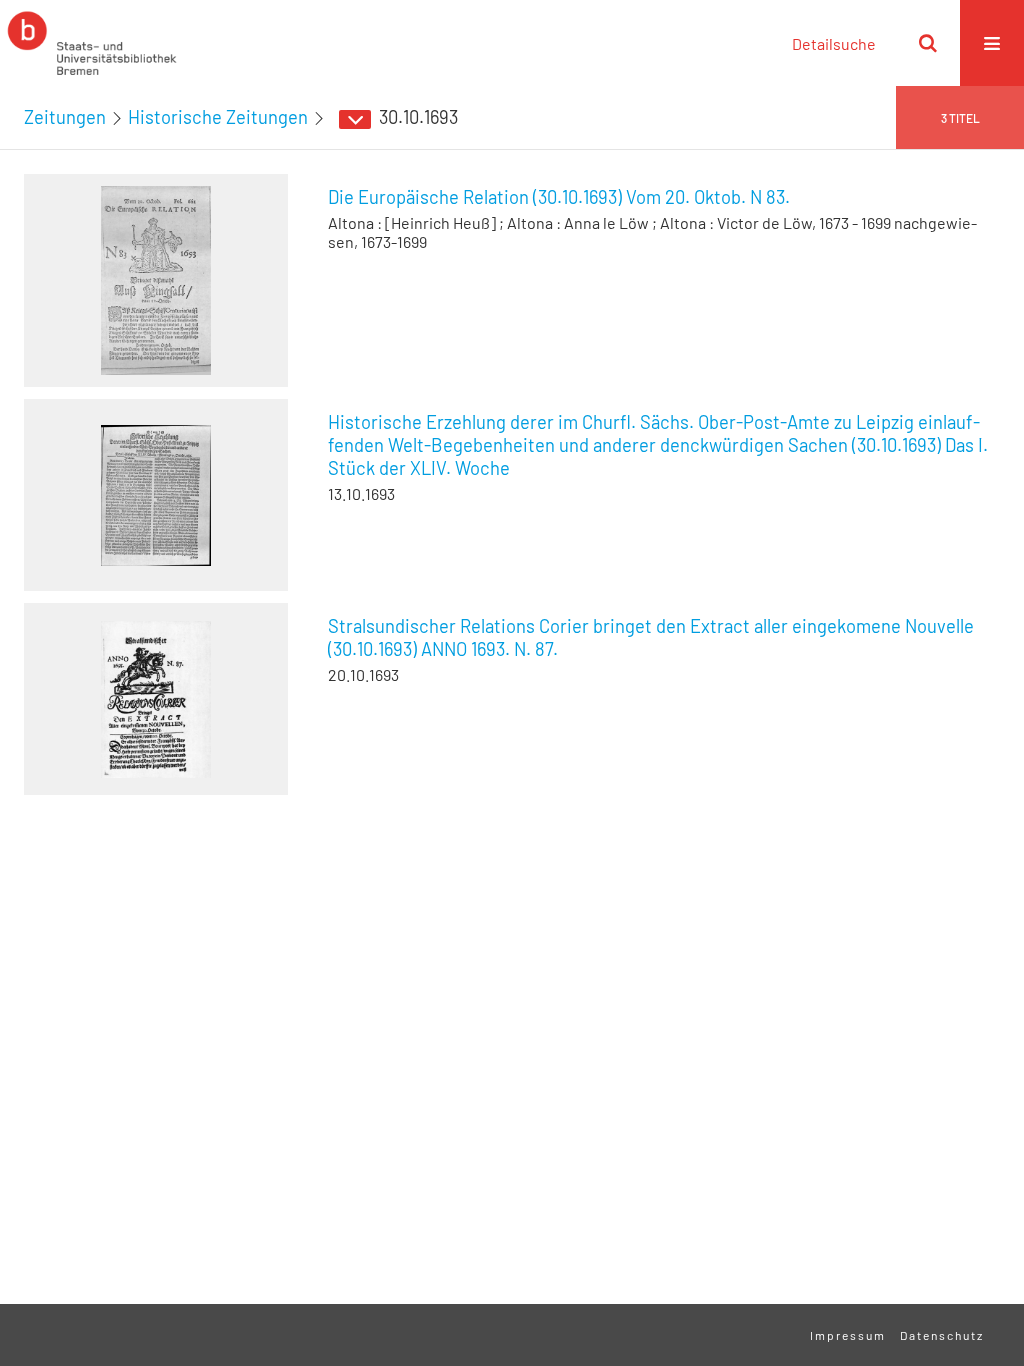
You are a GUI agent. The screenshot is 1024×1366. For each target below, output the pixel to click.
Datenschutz (942, 1335)
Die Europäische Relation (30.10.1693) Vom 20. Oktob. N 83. (559, 197)
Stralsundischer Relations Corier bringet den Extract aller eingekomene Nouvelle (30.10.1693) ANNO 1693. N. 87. (651, 637)
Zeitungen (65, 117)
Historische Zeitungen (218, 117)
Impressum (848, 1335)
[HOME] (92, 43)
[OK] (928, 43)
